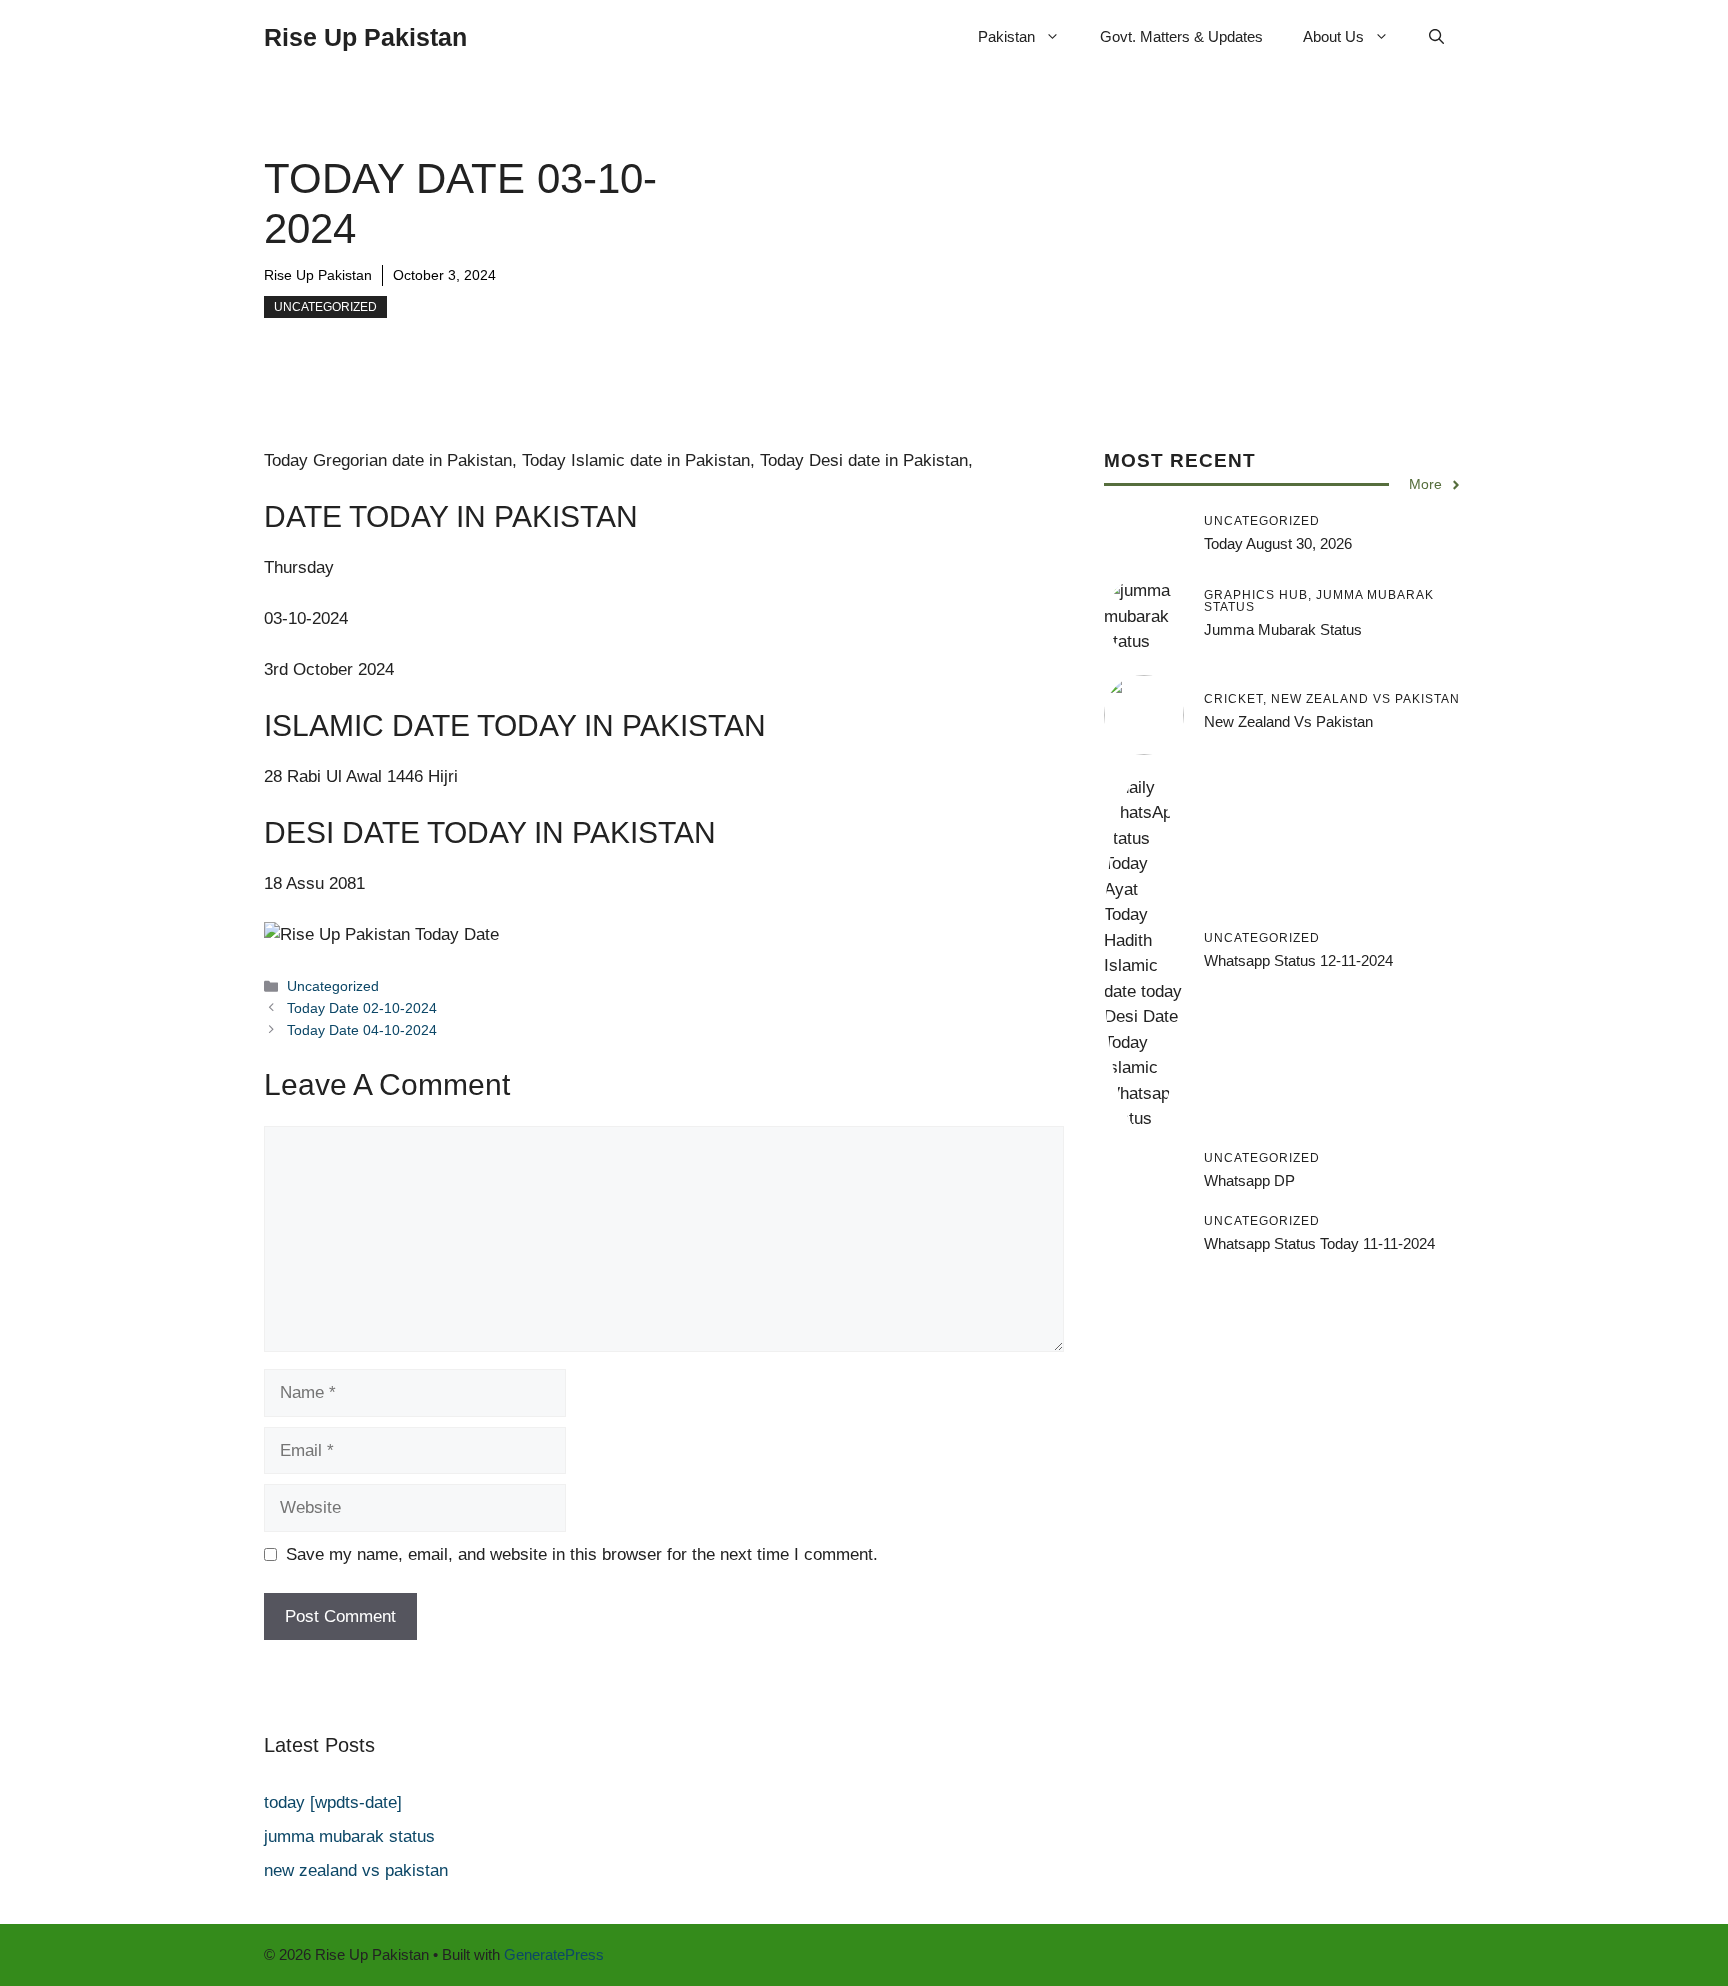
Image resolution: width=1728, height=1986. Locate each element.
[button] (1436, 37)
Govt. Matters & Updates (1181, 36)
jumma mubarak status (1283, 629)
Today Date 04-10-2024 (362, 1030)
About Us (1333, 36)
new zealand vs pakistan (1288, 721)
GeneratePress (554, 1954)
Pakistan (1006, 36)
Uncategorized (325, 307)
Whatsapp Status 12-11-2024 (1298, 960)
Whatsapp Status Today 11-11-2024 (1319, 1243)
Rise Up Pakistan (365, 37)
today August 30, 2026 (1278, 543)
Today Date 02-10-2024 (362, 1008)
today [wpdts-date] (333, 1802)
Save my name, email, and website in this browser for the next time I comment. (582, 1554)
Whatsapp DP (1249, 1180)
